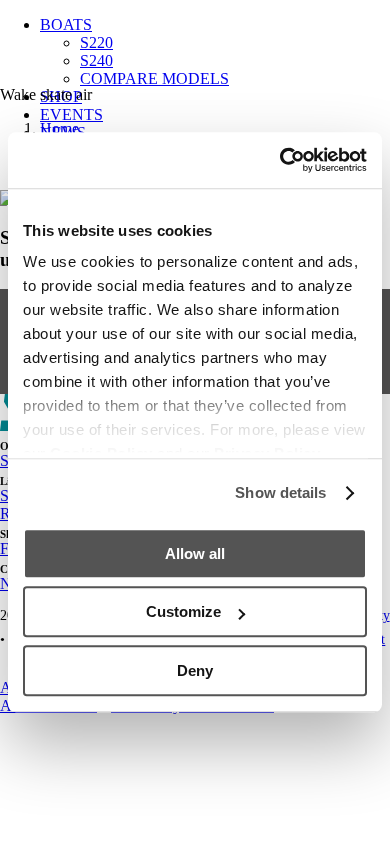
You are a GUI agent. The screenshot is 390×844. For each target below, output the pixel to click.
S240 (96, 60)
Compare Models (154, 78)
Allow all (195, 553)
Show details (280, 492)
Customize (183, 611)
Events (71, 114)
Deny (195, 670)
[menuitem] (215, 52)
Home (59, 128)
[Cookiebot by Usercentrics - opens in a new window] (280, 160)
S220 (96, 42)
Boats (66, 24)
